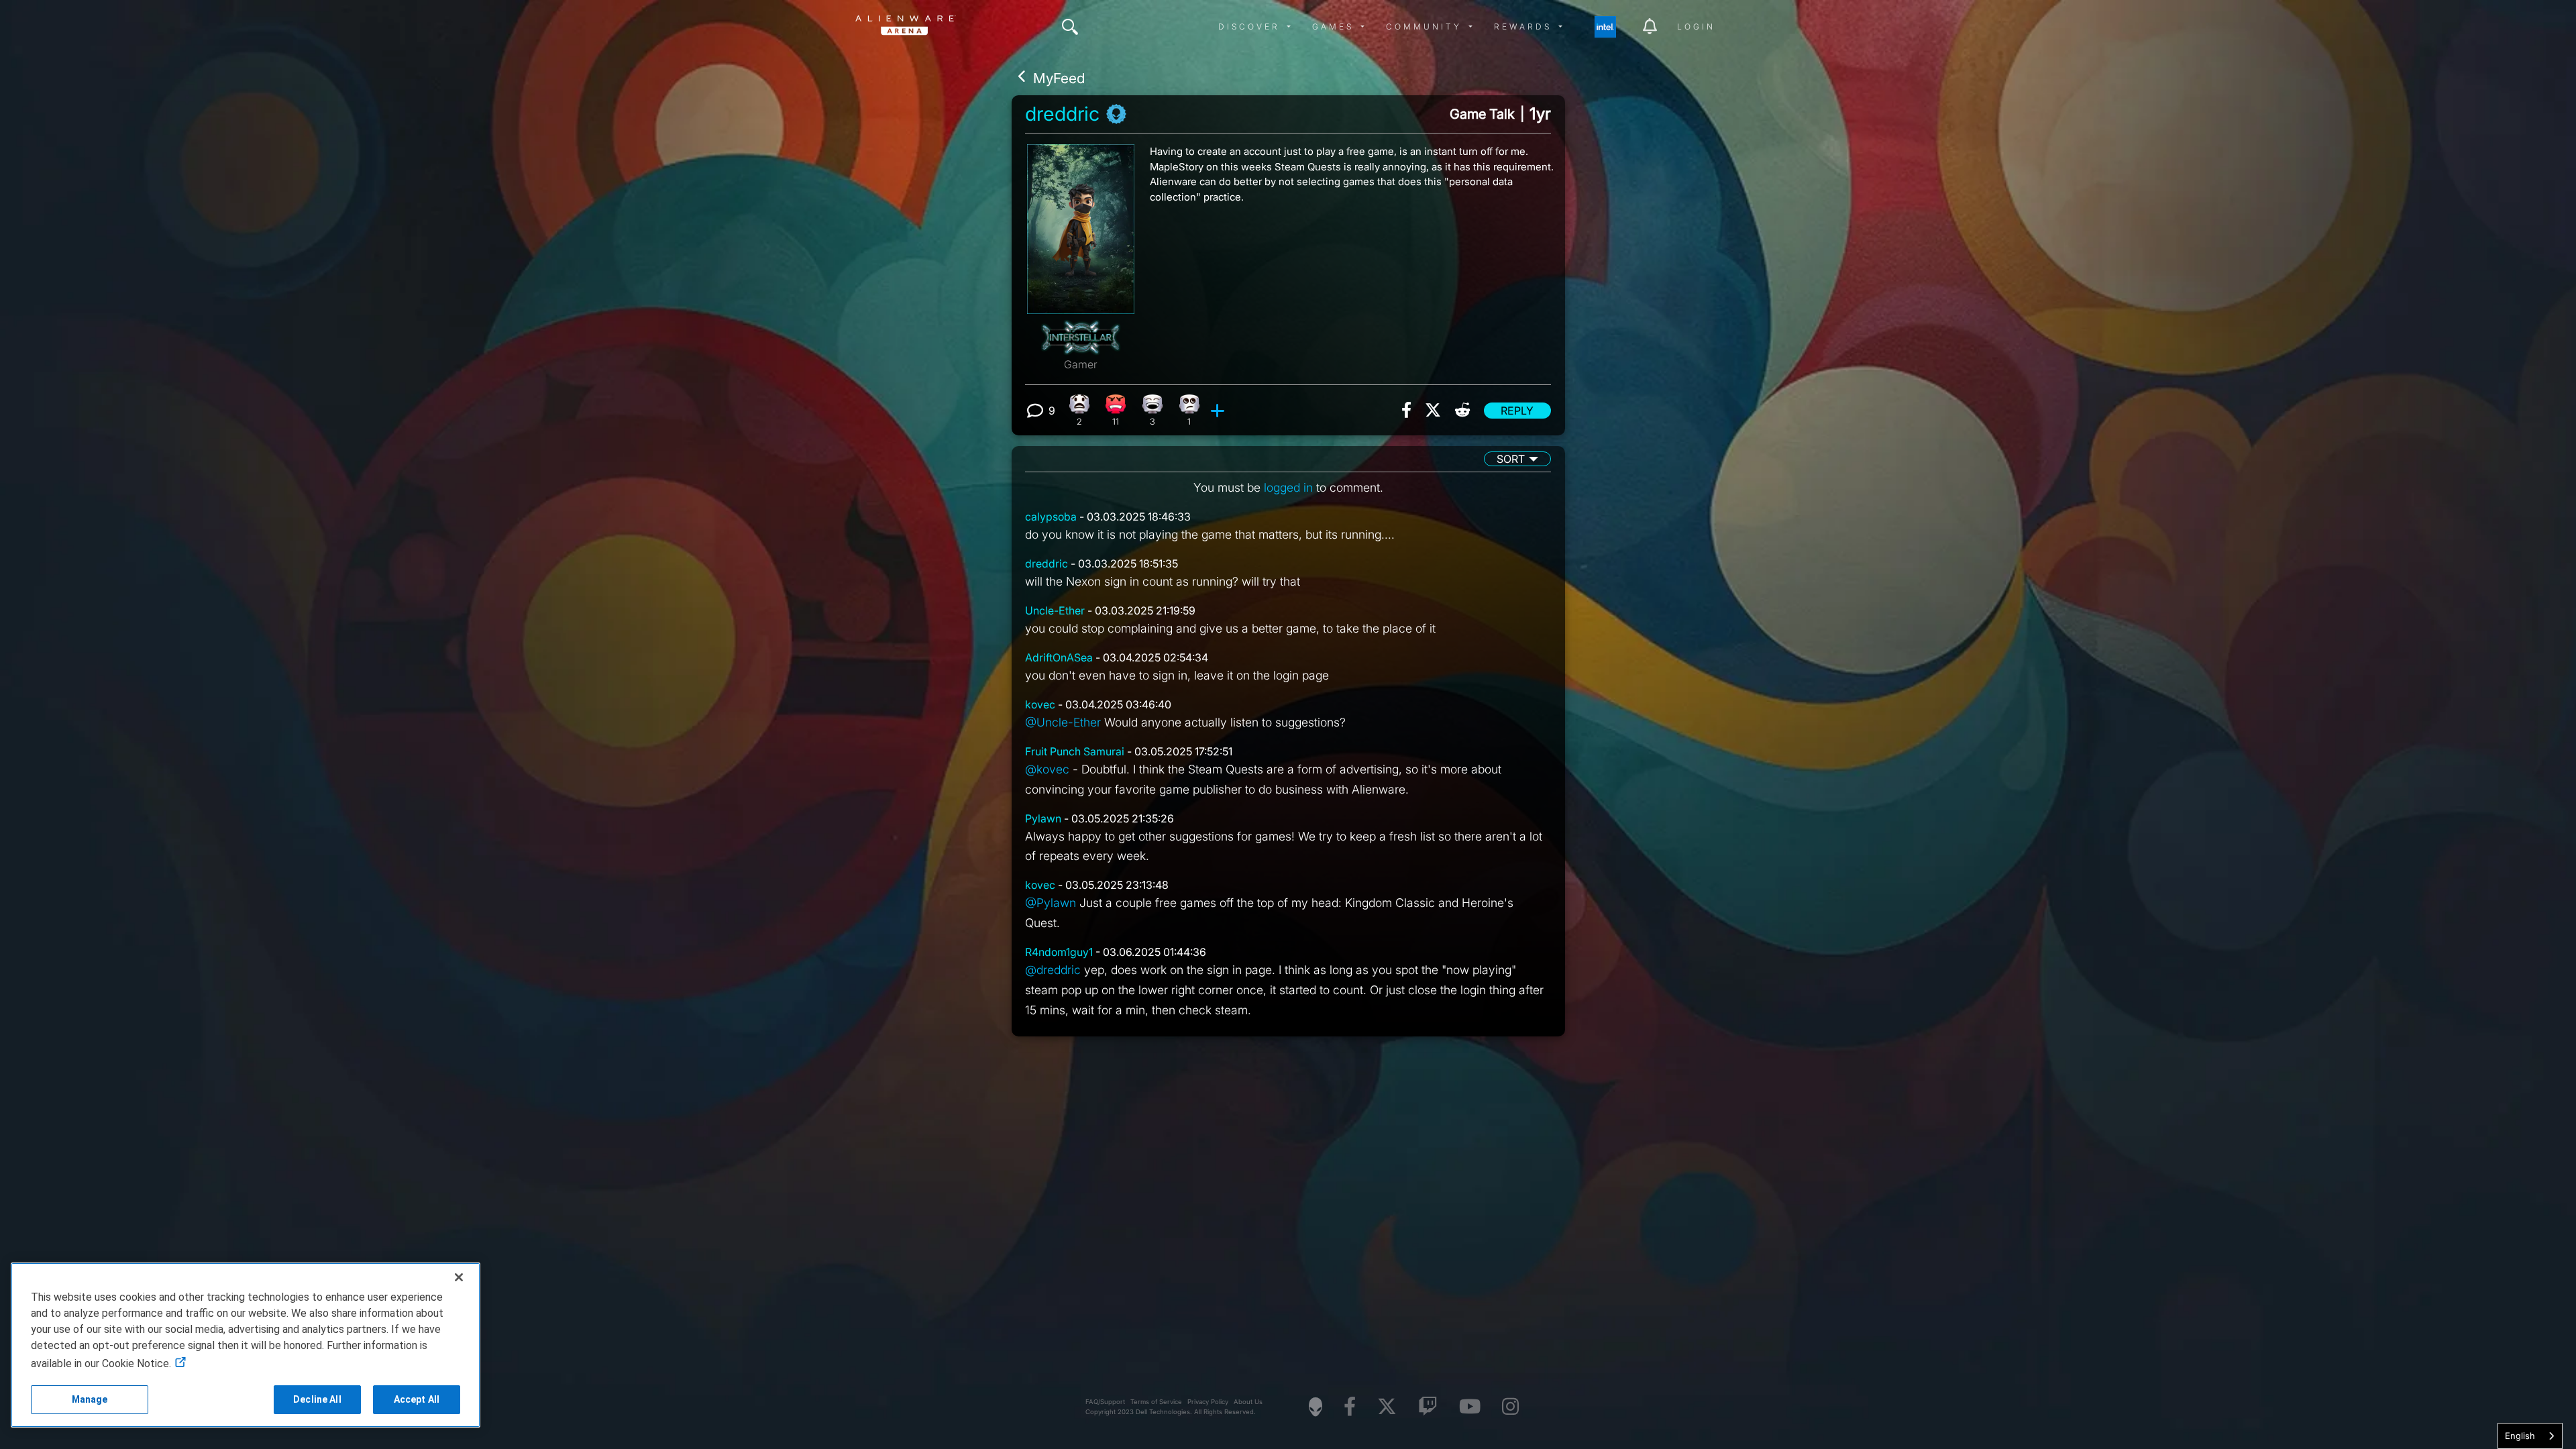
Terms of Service (1156, 1402)
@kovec (1047, 769)
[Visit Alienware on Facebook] (1350, 1407)
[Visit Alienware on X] (1387, 1407)
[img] (1070, 27)
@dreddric (1053, 970)
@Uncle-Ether (1063, 722)
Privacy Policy (1208, 1402)
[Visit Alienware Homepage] (1316, 1407)
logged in (1288, 487)
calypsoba (1051, 517)
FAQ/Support (1105, 1402)
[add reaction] (1219, 411)
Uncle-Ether (1055, 610)
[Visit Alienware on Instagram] (1510, 1407)
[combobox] (2530, 1436)
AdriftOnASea (1059, 657)
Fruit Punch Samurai (1075, 751)
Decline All (317, 1399)
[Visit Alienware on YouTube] (1470, 1407)
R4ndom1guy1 (1059, 952)
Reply (1517, 411)
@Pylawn (1051, 903)
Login (1696, 26)
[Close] (459, 1277)
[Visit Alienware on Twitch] (1428, 1407)
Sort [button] (1511, 459)
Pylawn (1043, 818)
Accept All (417, 1399)
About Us (1248, 1402)
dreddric (1062, 114)
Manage (90, 1399)
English (2520, 1436)
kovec (1040, 704)
